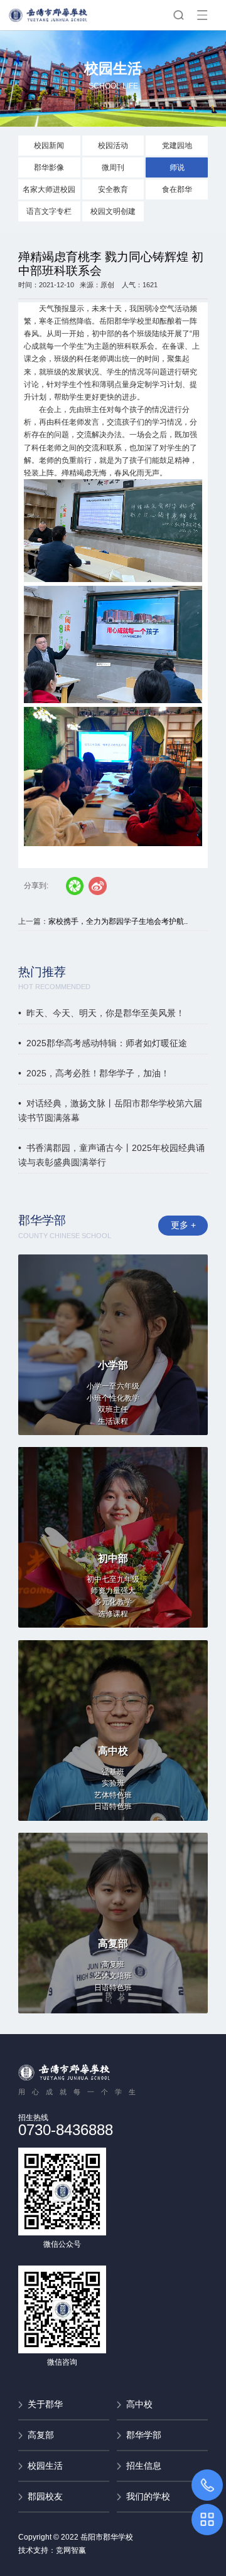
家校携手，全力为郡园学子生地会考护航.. (118, 921)
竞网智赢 (71, 2550)
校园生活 (45, 2466)
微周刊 (113, 167)
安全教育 (113, 189)
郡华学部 (144, 2435)
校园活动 (113, 146)
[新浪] (98, 886)
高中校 (139, 2404)
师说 (177, 167)
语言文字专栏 (49, 211)
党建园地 (177, 146)
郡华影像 (49, 167)
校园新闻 (49, 146)
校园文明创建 (113, 211)
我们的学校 (148, 2496)
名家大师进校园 (49, 189)
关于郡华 (45, 2404)
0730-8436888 (66, 2130)
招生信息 (144, 2466)
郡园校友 (45, 2496)
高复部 (41, 2435)
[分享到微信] (75, 886)
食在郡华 (177, 189)
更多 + (183, 1225)
